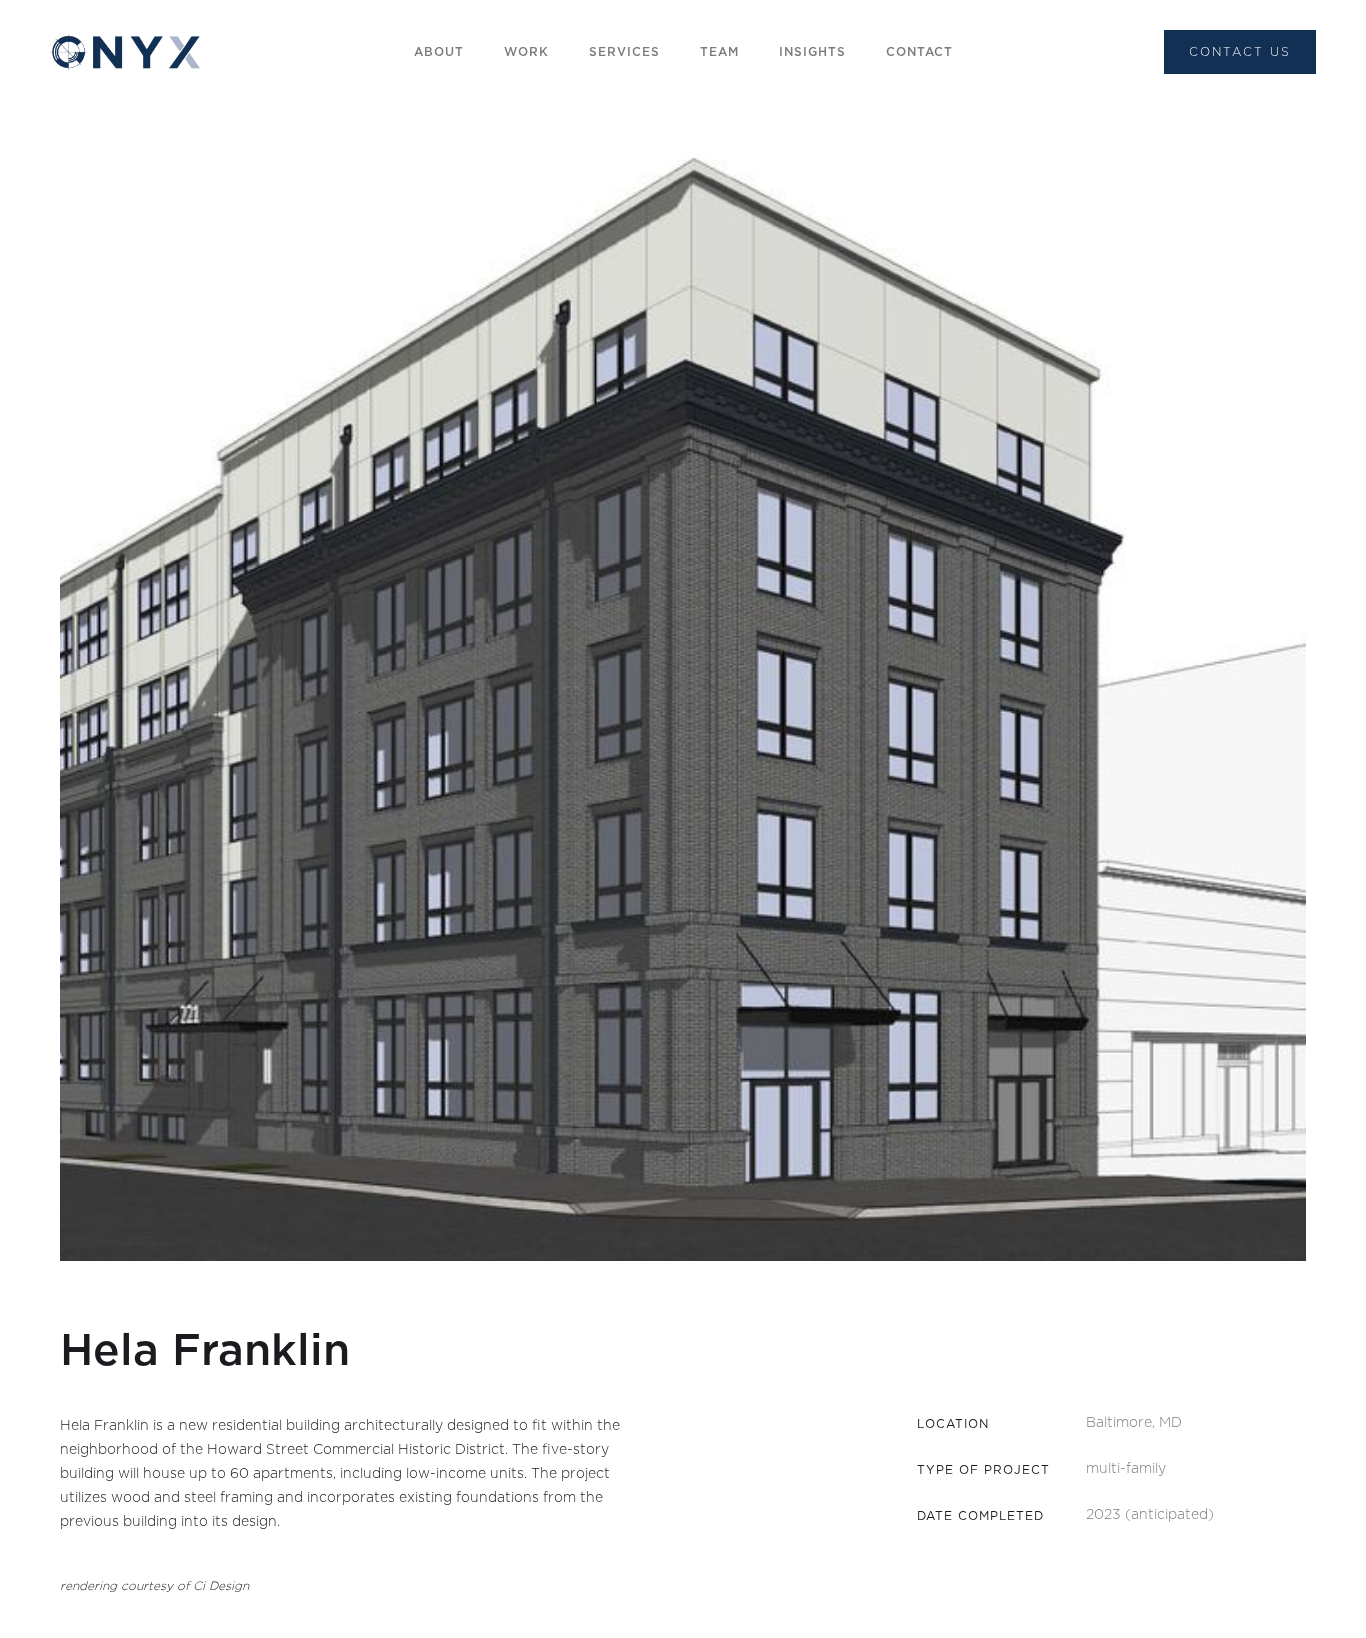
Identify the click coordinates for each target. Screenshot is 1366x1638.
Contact (919, 52)
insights (812, 52)
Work (526, 52)
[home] (125, 52)
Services (624, 52)
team (719, 52)
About (439, 52)
